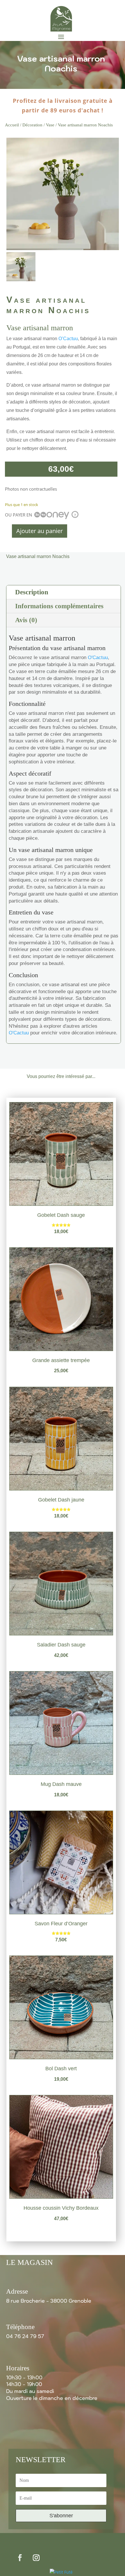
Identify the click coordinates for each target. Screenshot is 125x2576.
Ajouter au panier (40, 531)
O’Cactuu (68, 339)
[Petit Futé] (61, 2572)
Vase (50, 125)
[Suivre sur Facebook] (20, 2557)
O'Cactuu (98, 658)
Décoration (32, 125)
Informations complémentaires (59, 606)
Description (32, 592)
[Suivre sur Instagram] (36, 2557)
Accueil (12, 125)
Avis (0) (26, 620)
